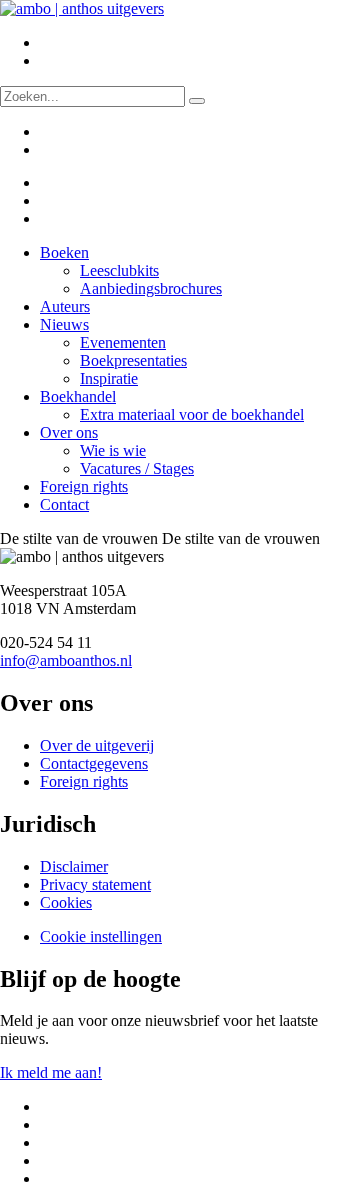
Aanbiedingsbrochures (151, 288)
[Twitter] (53, 182)
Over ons (69, 432)
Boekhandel (78, 396)
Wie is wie (113, 450)
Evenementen (123, 342)
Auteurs (65, 306)
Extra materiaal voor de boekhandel (192, 414)
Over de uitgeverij (97, 745)
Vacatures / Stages (137, 468)
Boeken (64, 252)
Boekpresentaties (133, 360)
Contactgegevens (94, 763)
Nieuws (64, 324)
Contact (64, 504)
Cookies (66, 902)
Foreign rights (84, 486)
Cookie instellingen (101, 936)
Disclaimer (74, 866)
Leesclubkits (119, 270)
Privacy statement (95, 884)
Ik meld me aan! (51, 1072)
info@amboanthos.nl (66, 660)
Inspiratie (109, 378)
